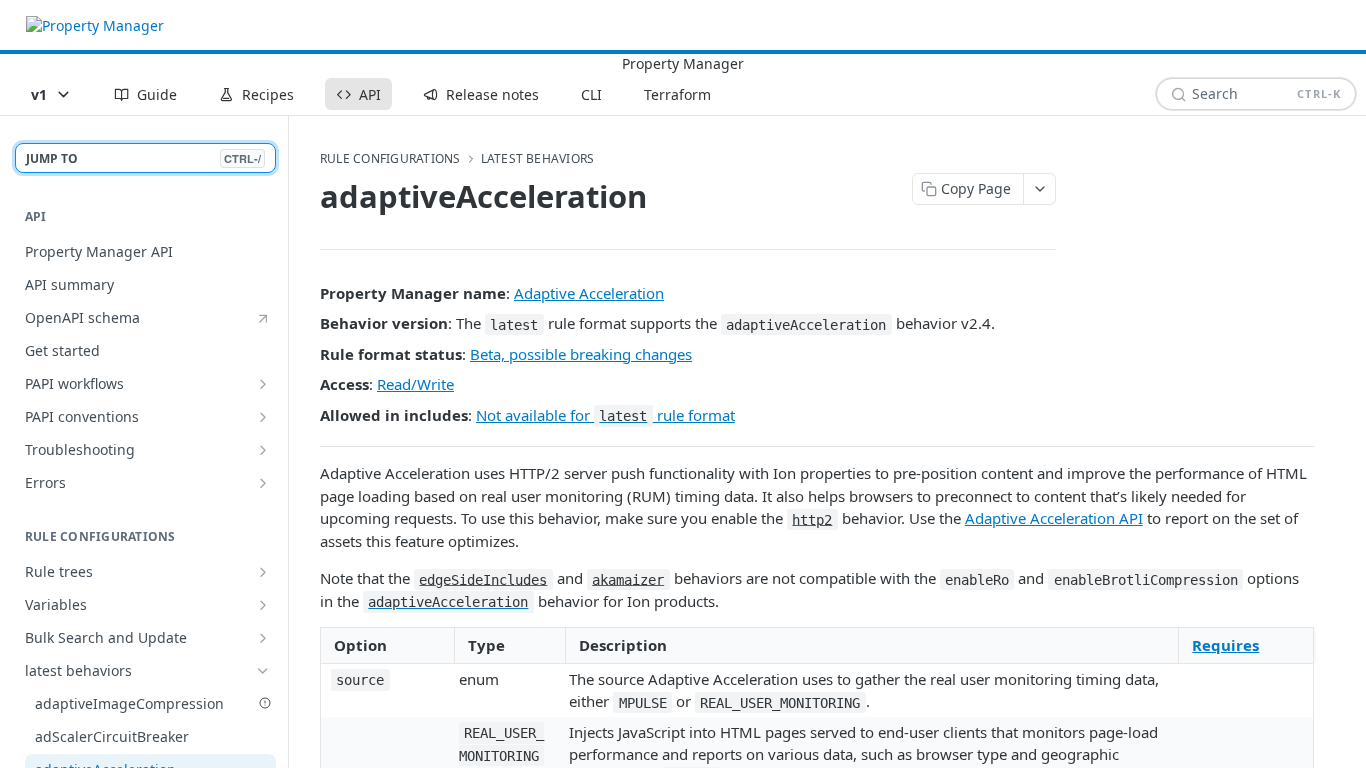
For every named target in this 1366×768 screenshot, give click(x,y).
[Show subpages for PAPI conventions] (263, 417)
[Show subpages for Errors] (263, 483)
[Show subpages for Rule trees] (263, 572)
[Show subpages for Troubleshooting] (263, 450)
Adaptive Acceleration (589, 293)
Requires (1225, 645)
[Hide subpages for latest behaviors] (263, 671)
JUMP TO (143, 158)
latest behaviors (538, 159)
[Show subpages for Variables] (263, 605)
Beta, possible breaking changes (581, 354)
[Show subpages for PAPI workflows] (263, 384)
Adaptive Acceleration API (1054, 518)
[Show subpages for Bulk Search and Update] (263, 638)
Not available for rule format (605, 415)
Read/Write (415, 384)
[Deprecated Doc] (265, 703)
